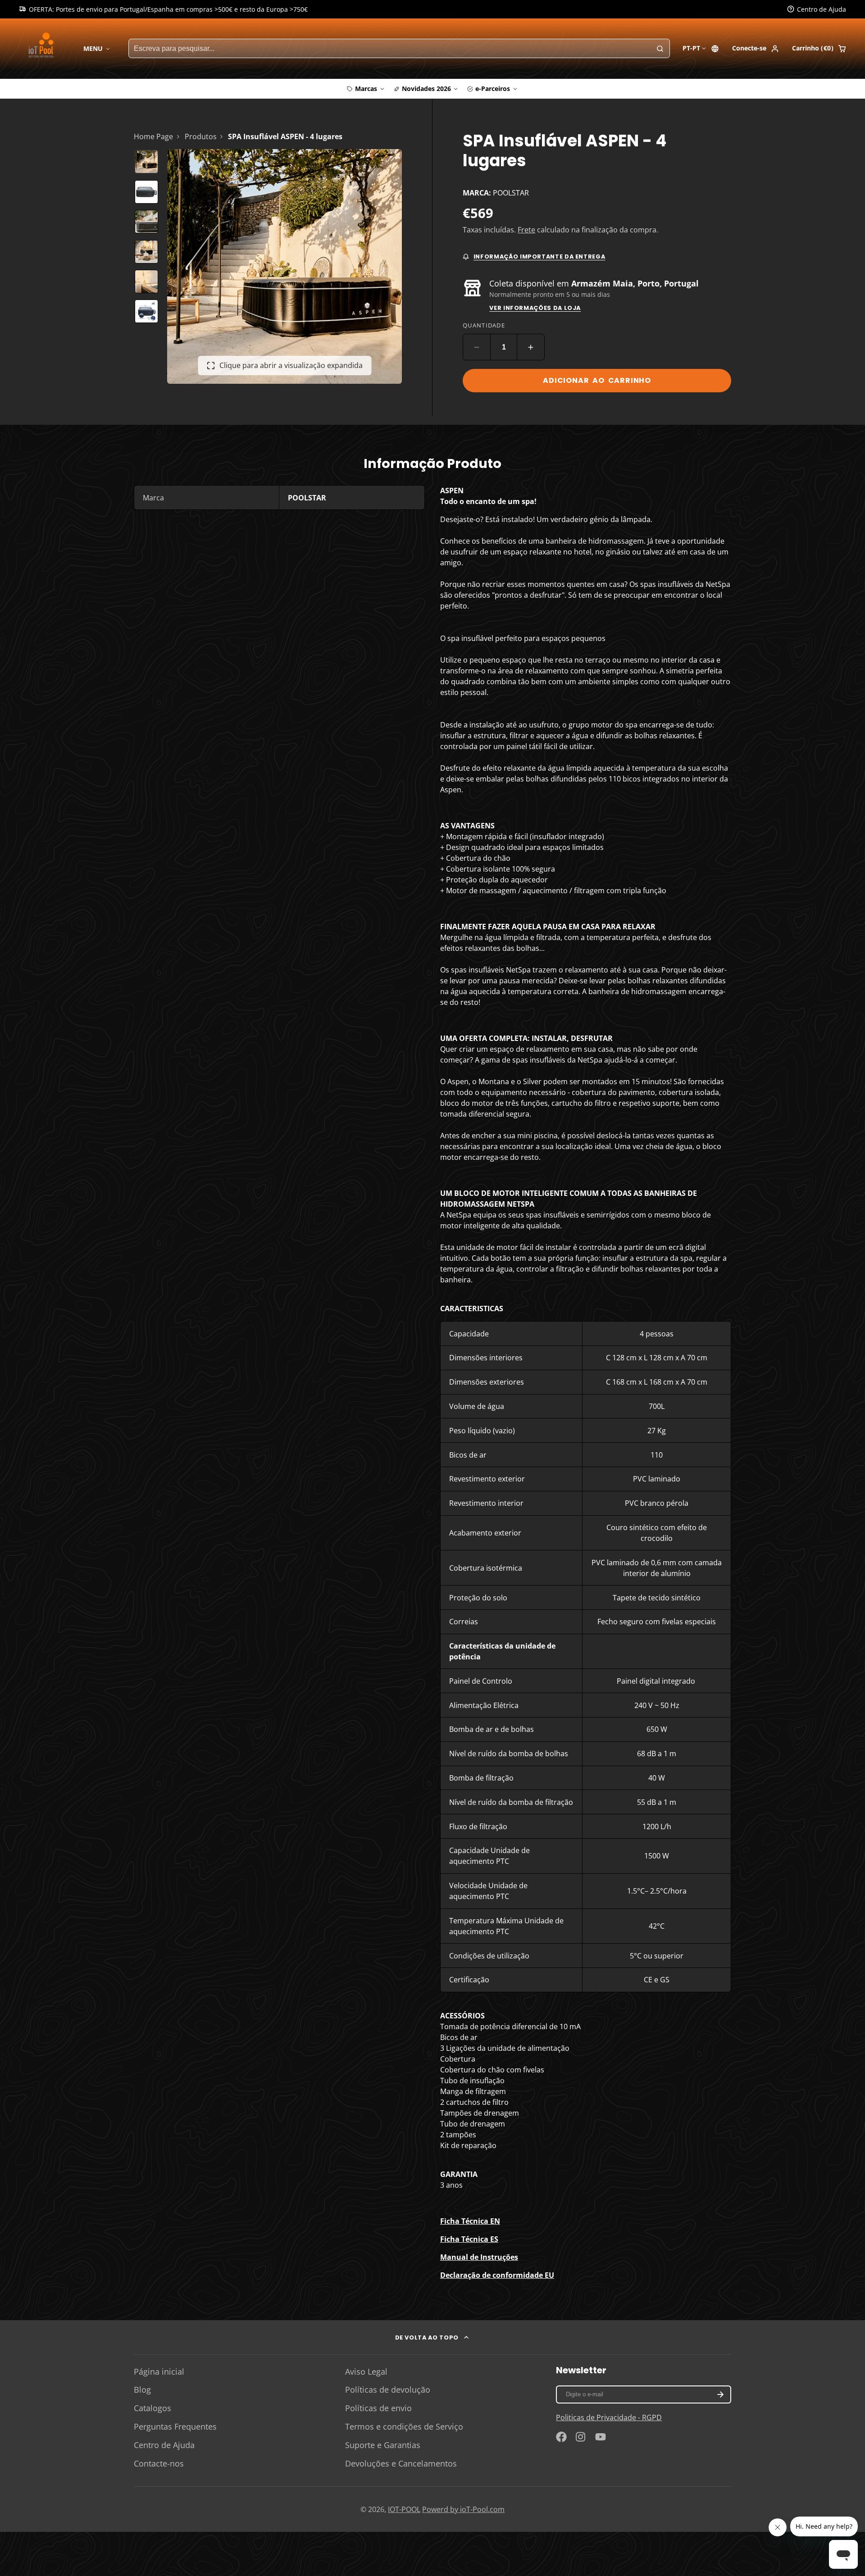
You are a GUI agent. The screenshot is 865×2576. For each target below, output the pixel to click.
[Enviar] (499, 1347)
